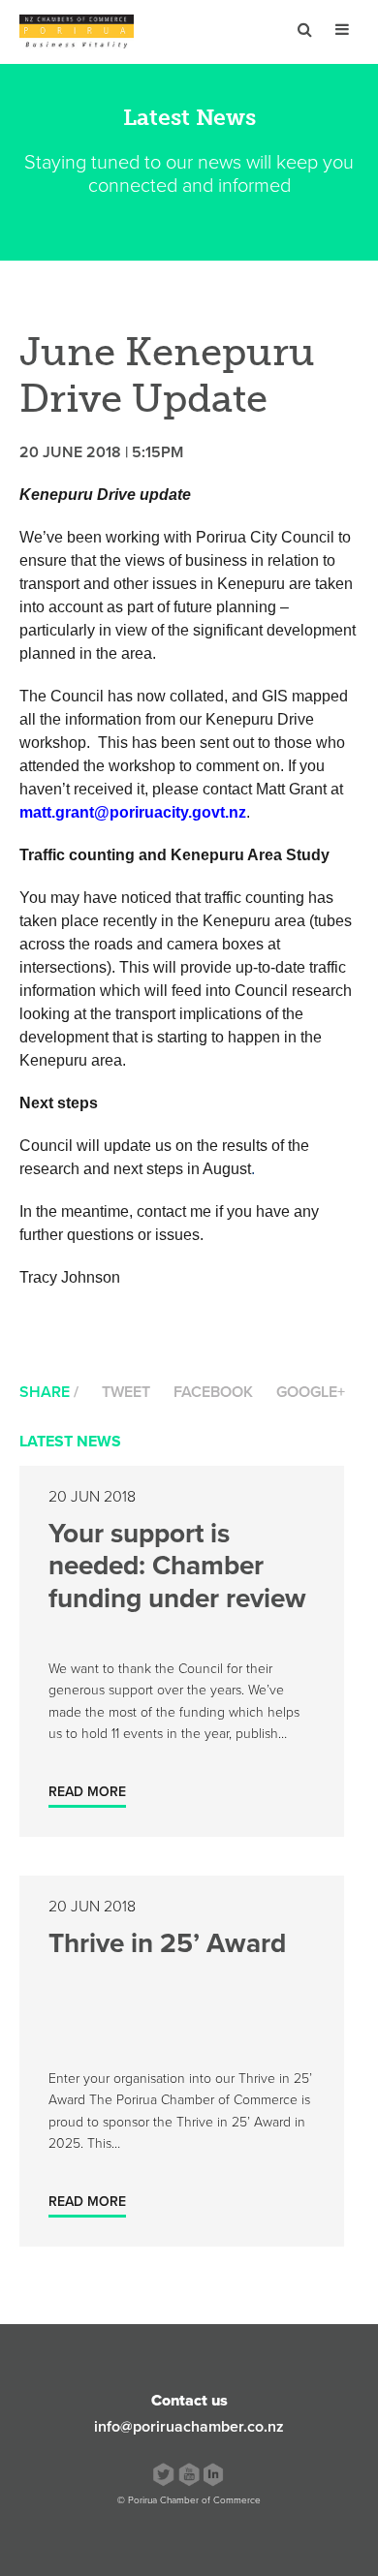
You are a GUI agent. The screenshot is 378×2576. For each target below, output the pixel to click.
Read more (87, 1792)
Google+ (311, 1392)
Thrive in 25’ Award (167, 1943)
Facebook (213, 1392)
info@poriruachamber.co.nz (189, 2427)
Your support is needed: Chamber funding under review (177, 1566)
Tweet (126, 1392)
